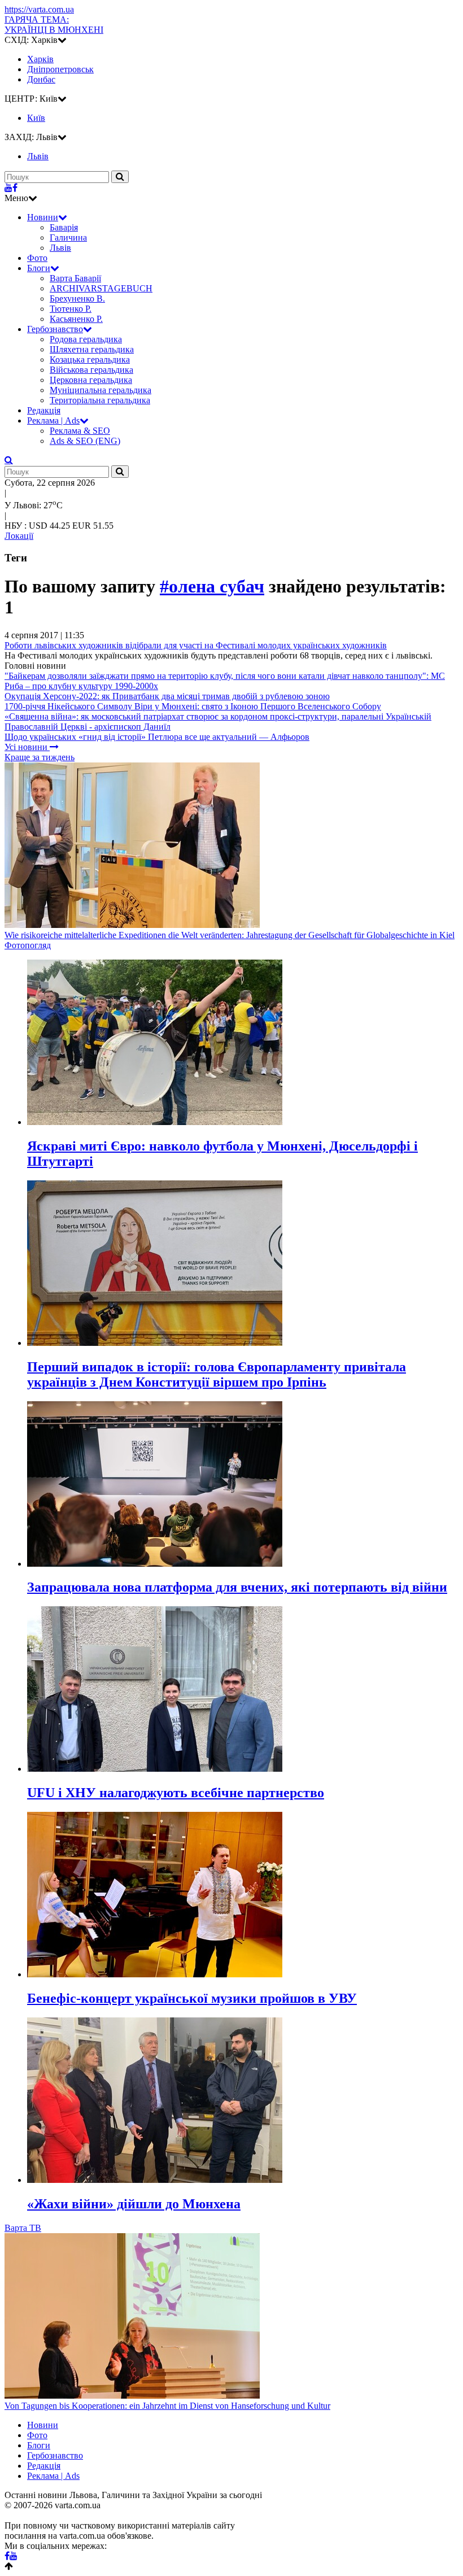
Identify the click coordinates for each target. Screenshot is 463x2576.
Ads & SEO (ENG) (85, 441)
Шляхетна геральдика (92, 349)
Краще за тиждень (40, 757)
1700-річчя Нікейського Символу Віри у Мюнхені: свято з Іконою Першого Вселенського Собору (193, 706)
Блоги (39, 268)
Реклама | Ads (53, 420)
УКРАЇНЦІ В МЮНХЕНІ (54, 25)
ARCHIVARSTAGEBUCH (101, 288)
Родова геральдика (86, 339)
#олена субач (212, 586)
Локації (19, 536)
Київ (36, 118)
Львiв (38, 156)
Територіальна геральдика (100, 400)
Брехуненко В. (77, 298)
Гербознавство (55, 329)
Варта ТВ (23, 2228)
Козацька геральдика (90, 359)
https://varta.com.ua (39, 9)
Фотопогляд (28, 945)
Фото (37, 258)
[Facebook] (15, 188)
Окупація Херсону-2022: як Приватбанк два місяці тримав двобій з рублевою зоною (167, 696)
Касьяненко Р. (76, 319)
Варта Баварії (75, 278)
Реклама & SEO (80, 431)
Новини (43, 217)
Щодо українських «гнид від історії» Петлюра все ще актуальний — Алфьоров (157, 737)
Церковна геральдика (91, 380)
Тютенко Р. (71, 309)
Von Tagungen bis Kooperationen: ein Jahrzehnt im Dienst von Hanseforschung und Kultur (167, 2406)
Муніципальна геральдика (101, 390)
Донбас (41, 79)
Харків (40, 59)
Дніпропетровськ (60, 69)
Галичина (68, 237)
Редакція (44, 410)
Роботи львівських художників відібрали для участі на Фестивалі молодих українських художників (196, 645)
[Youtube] (8, 188)
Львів (60, 248)
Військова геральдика (91, 370)
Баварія (64, 227)
